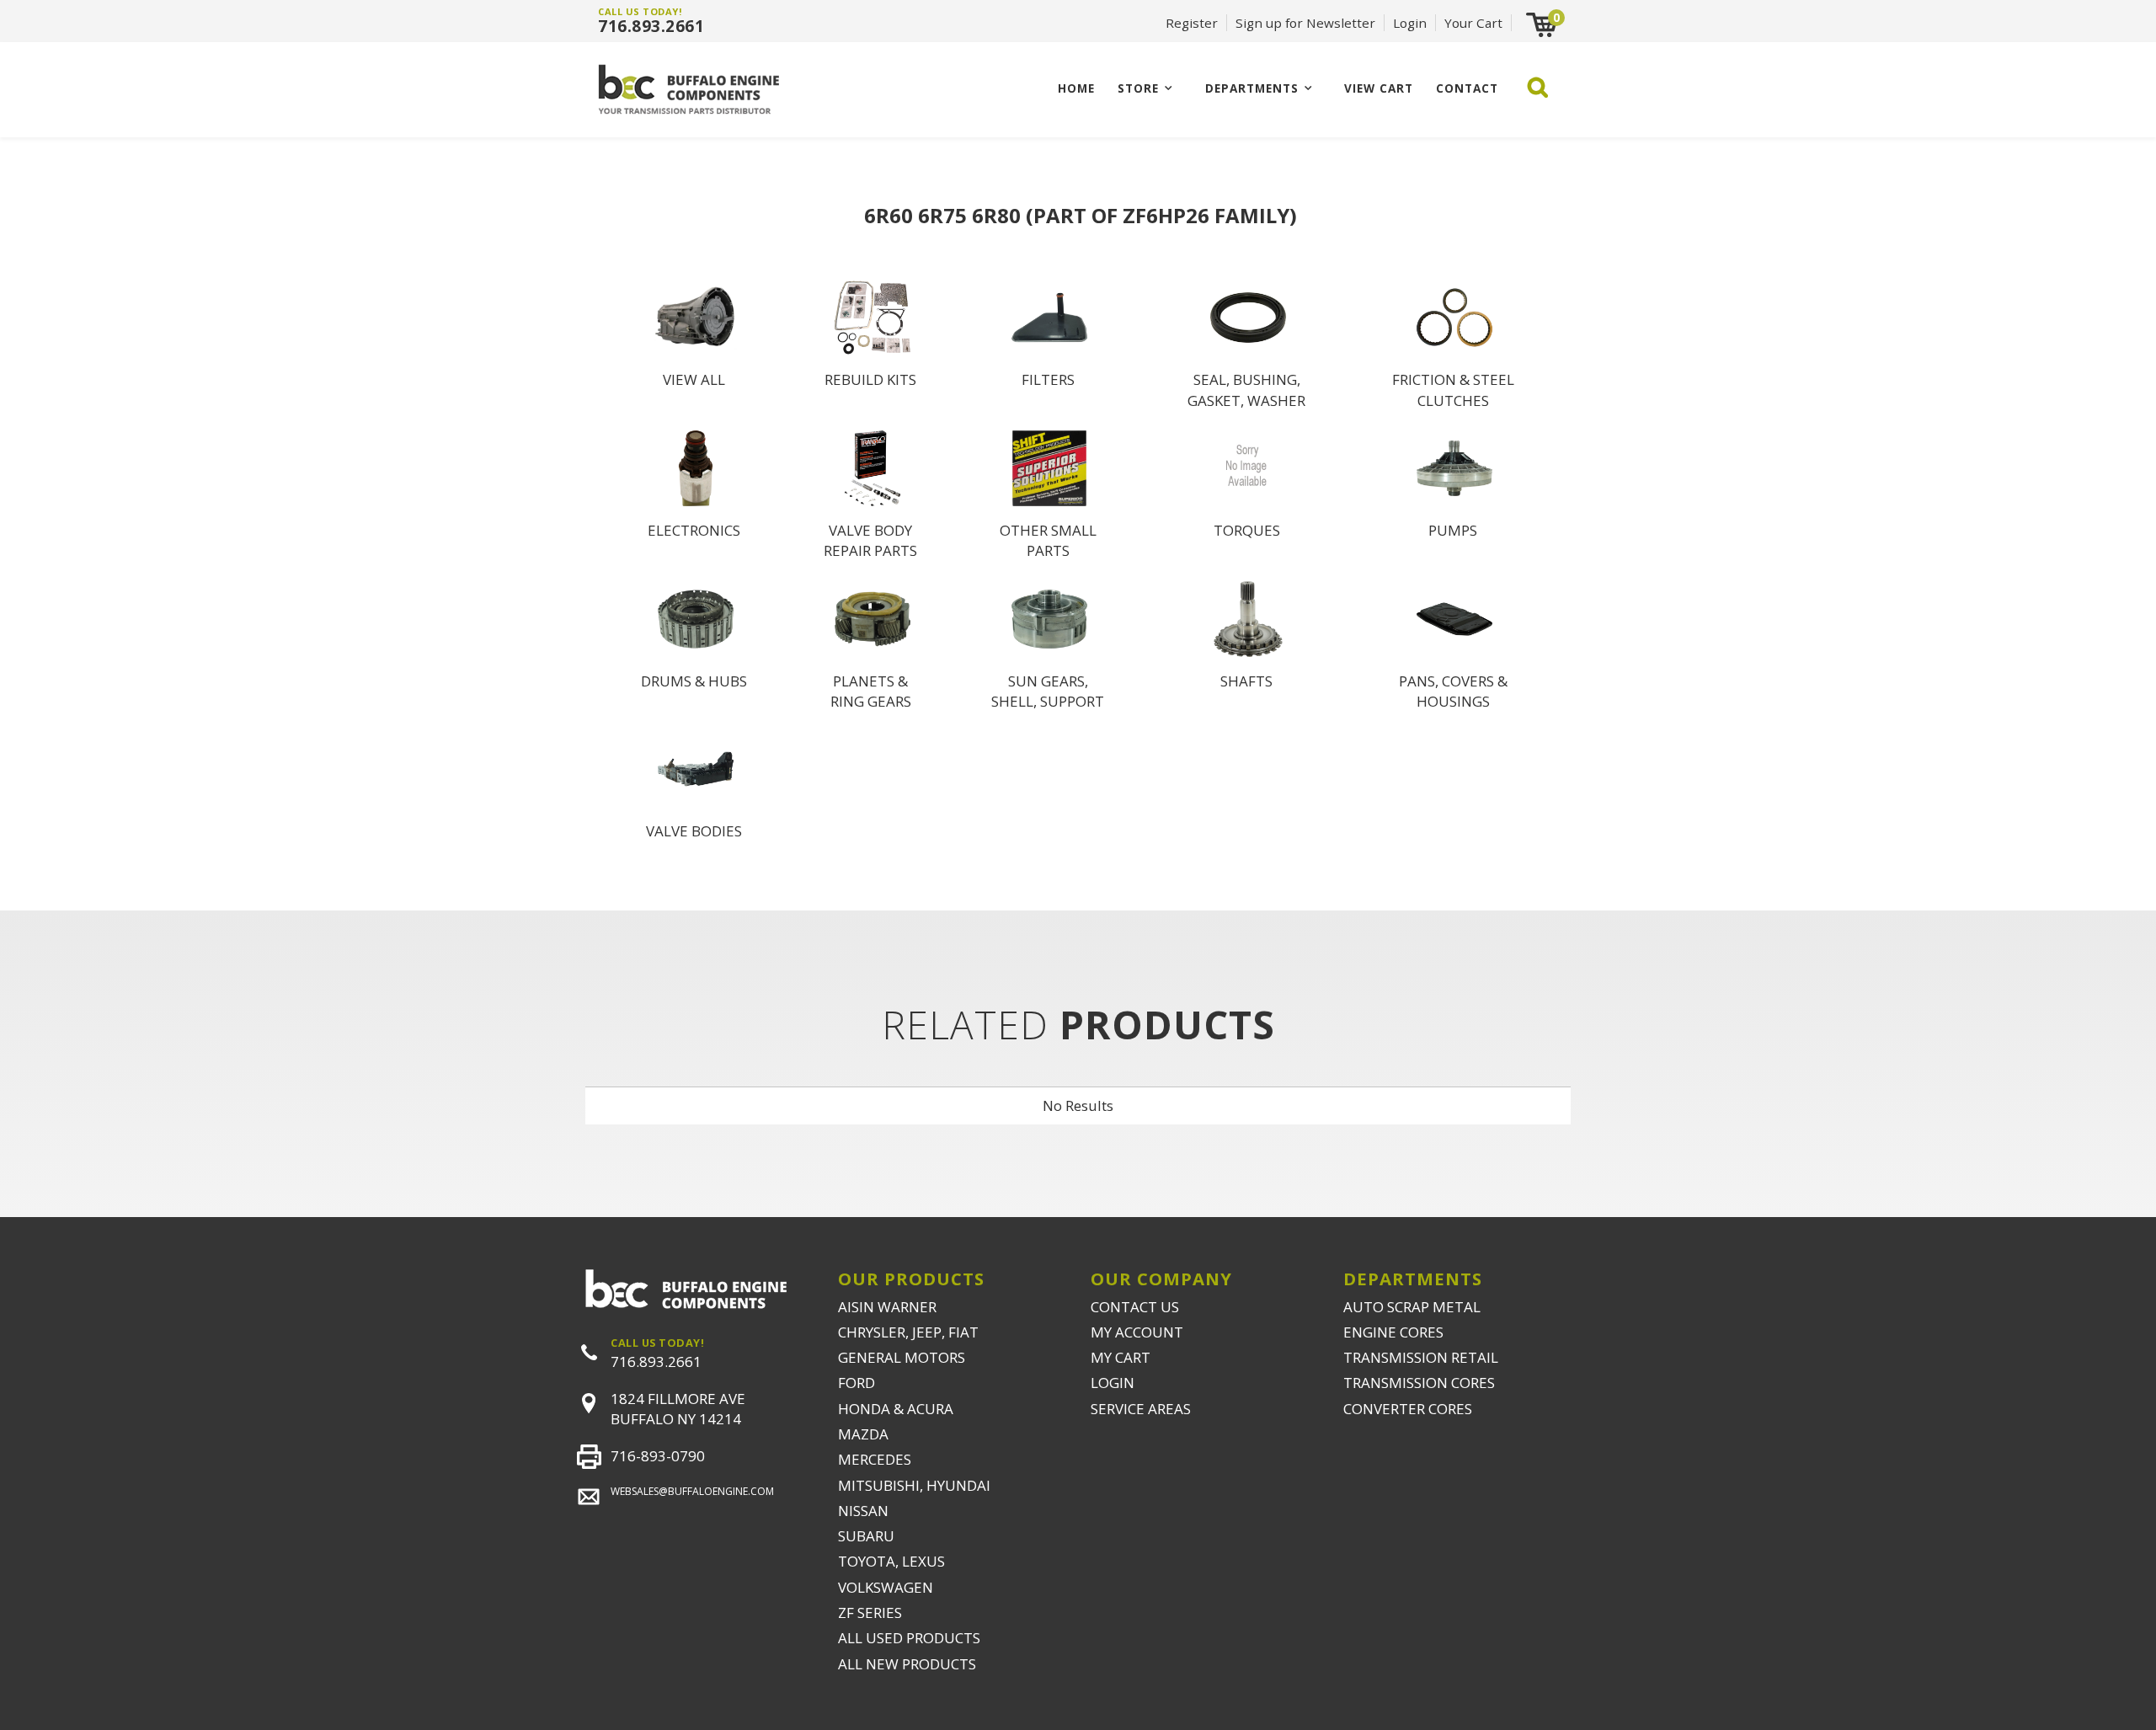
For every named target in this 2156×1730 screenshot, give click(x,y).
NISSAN (863, 1511)
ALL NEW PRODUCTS (907, 1664)
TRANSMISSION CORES (1419, 1383)
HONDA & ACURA (896, 1409)
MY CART (1121, 1357)
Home (1076, 88)
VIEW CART (1379, 88)
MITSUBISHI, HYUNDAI (914, 1485)
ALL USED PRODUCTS (909, 1638)
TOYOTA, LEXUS (891, 1561)
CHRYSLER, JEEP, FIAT (908, 1332)
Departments (1252, 88)
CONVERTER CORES (1408, 1409)
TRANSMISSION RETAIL (1421, 1357)
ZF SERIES (870, 1613)
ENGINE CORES (1393, 1332)
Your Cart (1473, 23)
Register (1192, 23)
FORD (857, 1383)
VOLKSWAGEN (886, 1587)
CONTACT (1467, 88)
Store (1138, 88)
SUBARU (866, 1536)
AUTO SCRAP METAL (1412, 1307)
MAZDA (863, 1434)
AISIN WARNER (887, 1307)
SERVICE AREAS (1141, 1409)
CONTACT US (1135, 1307)
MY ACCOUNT (1137, 1332)
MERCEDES (875, 1459)
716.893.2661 (651, 26)
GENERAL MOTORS (902, 1357)
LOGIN (1113, 1383)
